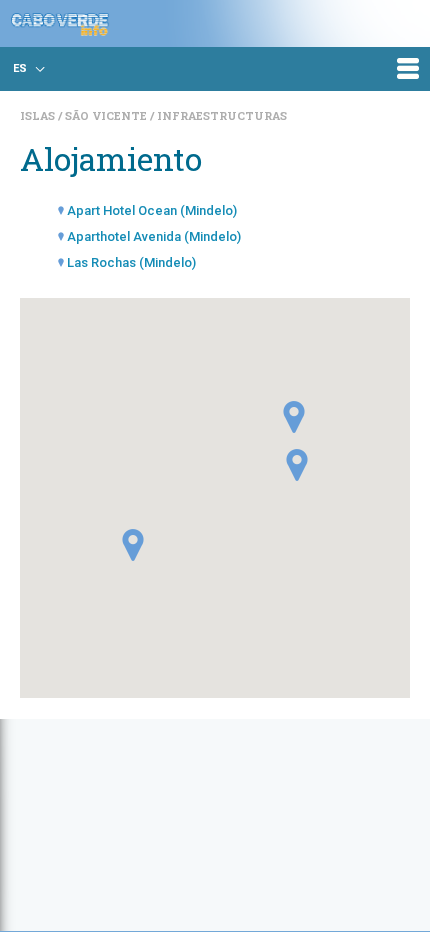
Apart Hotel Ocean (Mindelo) (152, 210)
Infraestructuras (222, 115)
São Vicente (107, 115)
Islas (39, 115)
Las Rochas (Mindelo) (131, 262)
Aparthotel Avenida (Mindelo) (154, 236)
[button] (294, 417)
